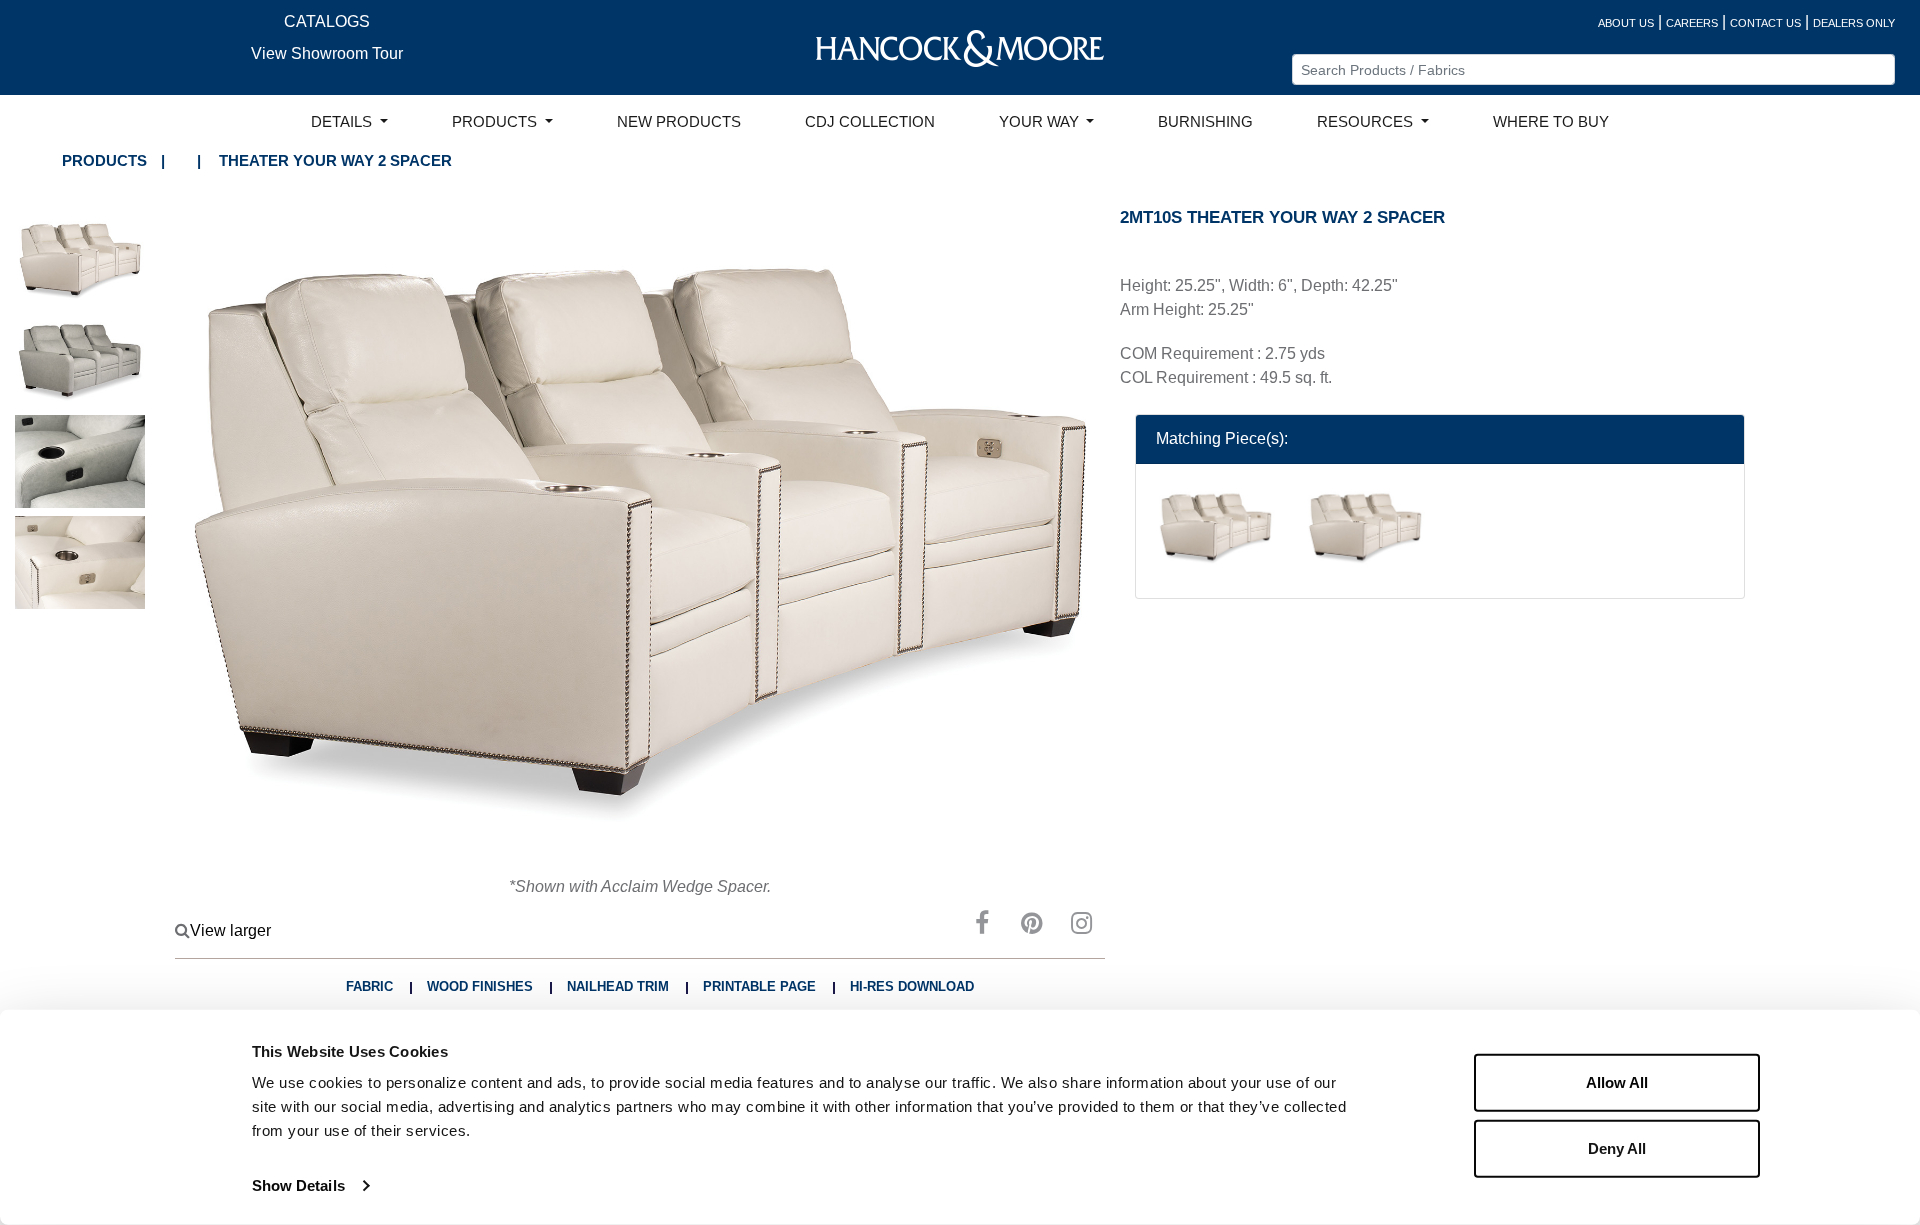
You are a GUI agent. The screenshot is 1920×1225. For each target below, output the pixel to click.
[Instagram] (1082, 926)
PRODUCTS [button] (496, 122)
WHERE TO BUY (1551, 122)
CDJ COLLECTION (870, 122)
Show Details (298, 1185)
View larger (230, 930)
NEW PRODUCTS (679, 122)
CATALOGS (327, 21)
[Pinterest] (1032, 926)
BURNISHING (1205, 122)
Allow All (1617, 1082)
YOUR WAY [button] (1041, 122)
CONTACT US (1765, 23)
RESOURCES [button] (1367, 122)
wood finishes (480, 986)
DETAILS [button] (343, 122)
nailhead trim (618, 986)
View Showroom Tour (327, 53)
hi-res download (912, 986)
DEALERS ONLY (1854, 23)
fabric (369, 986)
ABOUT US (1626, 23)
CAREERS (1692, 23)
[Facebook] (982, 926)
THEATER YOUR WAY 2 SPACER (335, 160)
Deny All (1617, 1147)
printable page (759, 986)
